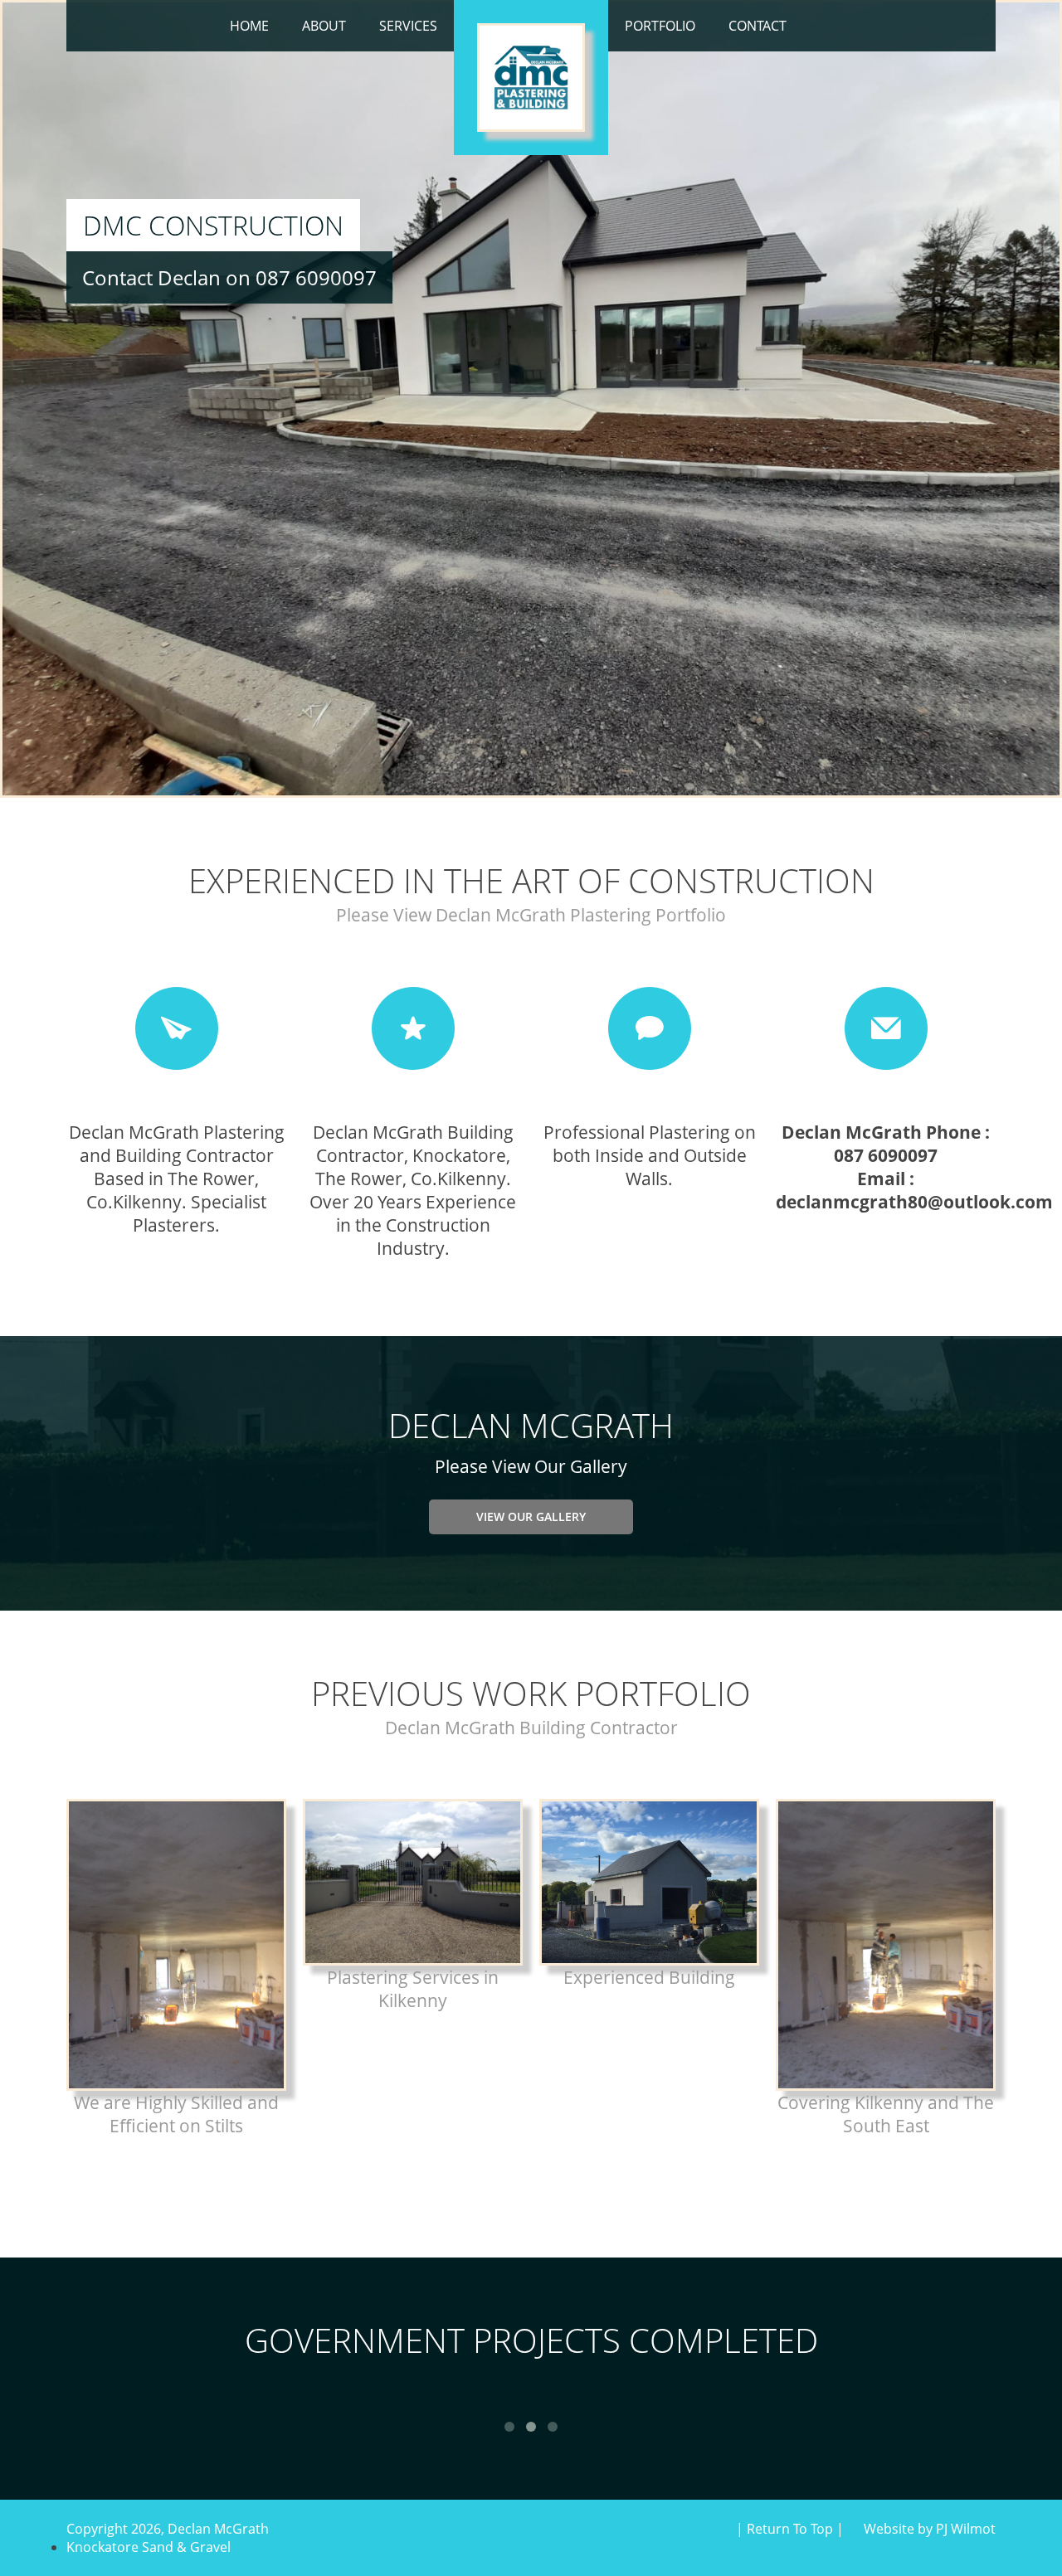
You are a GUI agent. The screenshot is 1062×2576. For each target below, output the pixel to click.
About (324, 26)
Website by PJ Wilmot (930, 2529)
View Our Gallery (531, 1516)
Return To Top (790, 2529)
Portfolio (660, 26)
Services (408, 26)
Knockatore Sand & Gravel (149, 2547)
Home (249, 26)
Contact (758, 26)
